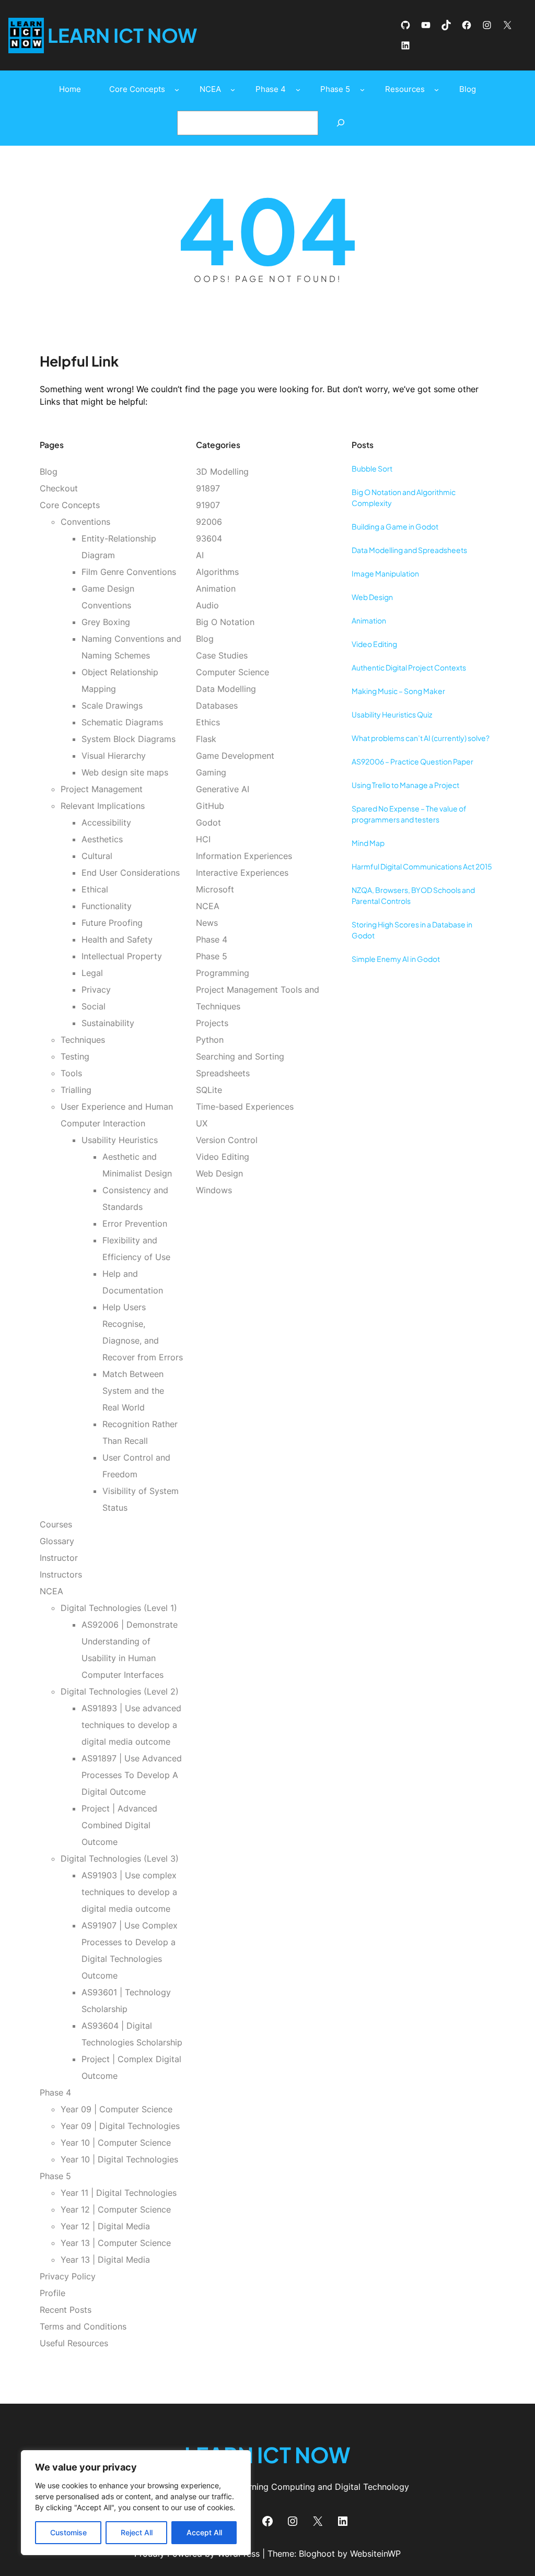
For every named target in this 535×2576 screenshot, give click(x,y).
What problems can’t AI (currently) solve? (421, 738)
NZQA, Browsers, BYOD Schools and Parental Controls (413, 895)
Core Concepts (70, 505)
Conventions (85, 522)
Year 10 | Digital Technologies (119, 2159)
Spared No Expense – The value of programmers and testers (409, 814)
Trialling (76, 1090)
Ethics (208, 722)
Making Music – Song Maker (398, 691)
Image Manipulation (385, 573)
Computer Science (232, 672)
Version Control (227, 1140)
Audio (207, 605)
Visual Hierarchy (114, 756)
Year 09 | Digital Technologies (120, 2126)
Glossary (57, 1541)
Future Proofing (112, 923)
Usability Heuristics (120, 1140)
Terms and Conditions (83, 2326)
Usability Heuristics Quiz (392, 714)
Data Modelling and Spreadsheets (409, 550)
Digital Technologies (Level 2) (120, 1691)
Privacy (96, 990)
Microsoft (215, 889)
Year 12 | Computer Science (116, 2209)
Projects (212, 1023)
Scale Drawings (112, 705)
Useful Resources (74, 2343)
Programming (223, 973)
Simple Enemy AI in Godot (396, 959)
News (207, 923)
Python (210, 1040)
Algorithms (217, 572)
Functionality (107, 906)
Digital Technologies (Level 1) (119, 1608)
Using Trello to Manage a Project (405, 785)
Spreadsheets (223, 1073)
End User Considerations (131, 873)
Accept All (204, 2532)
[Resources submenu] (437, 90)
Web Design (219, 1173)
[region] (136, 2503)
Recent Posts (66, 2310)
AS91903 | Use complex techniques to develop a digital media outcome (129, 1892)
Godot (208, 822)
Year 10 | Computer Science (116, 2143)
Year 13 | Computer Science (116, 2243)
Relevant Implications (103, 806)
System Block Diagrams (129, 739)
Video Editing (223, 1157)
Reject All (137, 2532)
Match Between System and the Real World (133, 1391)
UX (202, 1123)
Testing (75, 1056)
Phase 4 (55, 2092)
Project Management (102, 789)
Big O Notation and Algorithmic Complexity (404, 497)
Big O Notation (225, 622)
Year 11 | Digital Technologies (119, 2193)
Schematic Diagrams (122, 722)
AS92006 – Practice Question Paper (412, 761)
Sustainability (108, 1023)
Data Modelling (226, 689)
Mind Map (368, 843)
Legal (92, 973)
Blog (49, 472)
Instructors (61, 1574)
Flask (206, 739)
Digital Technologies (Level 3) (120, 1859)
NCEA (51, 1591)
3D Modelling (222, 472)
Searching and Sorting (240, 1056)
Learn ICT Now (122, 35)
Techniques (83, 1040)
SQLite (209, 1090)
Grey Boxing (106, 622)
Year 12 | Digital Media (105, 2226)
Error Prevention (135, 1224)
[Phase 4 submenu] (298, 90)
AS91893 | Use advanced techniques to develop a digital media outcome (131, 1725)
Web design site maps (125, 772)
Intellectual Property (122, 956)
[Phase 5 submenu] (362, 90)
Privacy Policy (68, 2276)
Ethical (95, 889)
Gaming (211, 772)
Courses (56, 1524)
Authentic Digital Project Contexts (409, 667)
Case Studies (222, 655)
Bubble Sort (372, 468)
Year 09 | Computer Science (117, 2109)
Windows (214, 1190)
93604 (209, 538)
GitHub (210, 806)
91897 (208, 488)
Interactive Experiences (242, 873)
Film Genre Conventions (129, 572)
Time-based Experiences (245, 1107)
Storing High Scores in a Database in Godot (412, 930)
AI (200, 555)
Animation (216, 589)
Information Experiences (244, 856)
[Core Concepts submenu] (177, 90)
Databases (217, 705)
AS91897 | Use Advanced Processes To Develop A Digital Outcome (132, 1775)
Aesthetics (102, 839)
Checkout (59, 488)
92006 (209, 522)
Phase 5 (55, 2176)
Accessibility (106, 822)
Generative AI (223, 789)
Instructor (59, 1558)
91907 (208, 505)
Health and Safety (117, 939)
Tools (71, 1073)
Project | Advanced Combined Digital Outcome (119, 1825)
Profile (53, 2293)
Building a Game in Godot (395, 526)
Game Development (235, 756)
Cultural (97, 856)
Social (94, 1006)
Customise (68, 2532)
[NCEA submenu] (233, 90)
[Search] (340, 123)
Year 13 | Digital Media (105, 2260)
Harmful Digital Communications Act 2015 (422, 866)
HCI (203, 839)
